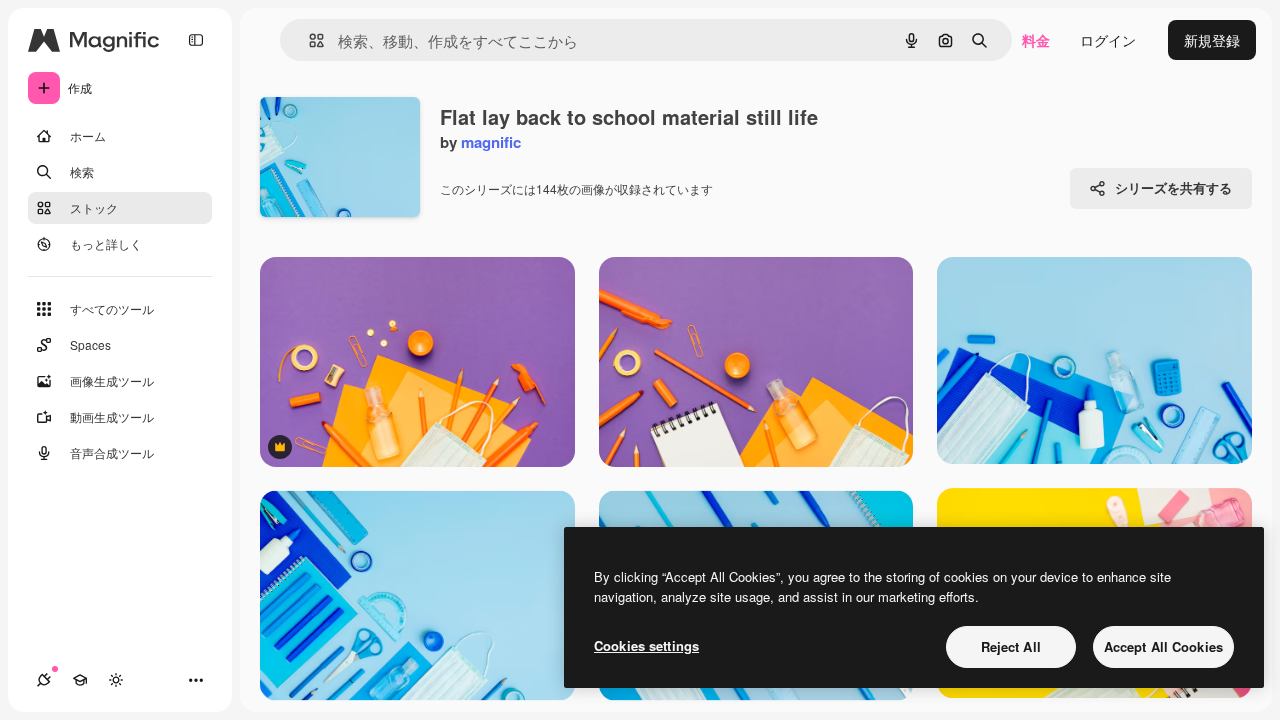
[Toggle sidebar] (196, 40)
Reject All (1011, 646)
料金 (1036, 40)
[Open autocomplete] (308, 40)
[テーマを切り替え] (116, 680)
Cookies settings (646, 645)
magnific (491, 142)
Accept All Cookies (1163, 646)
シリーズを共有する (1173, 187)
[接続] (44, 680)
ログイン (1108, 40)
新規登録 (1212, 40)
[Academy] (80, 680)
